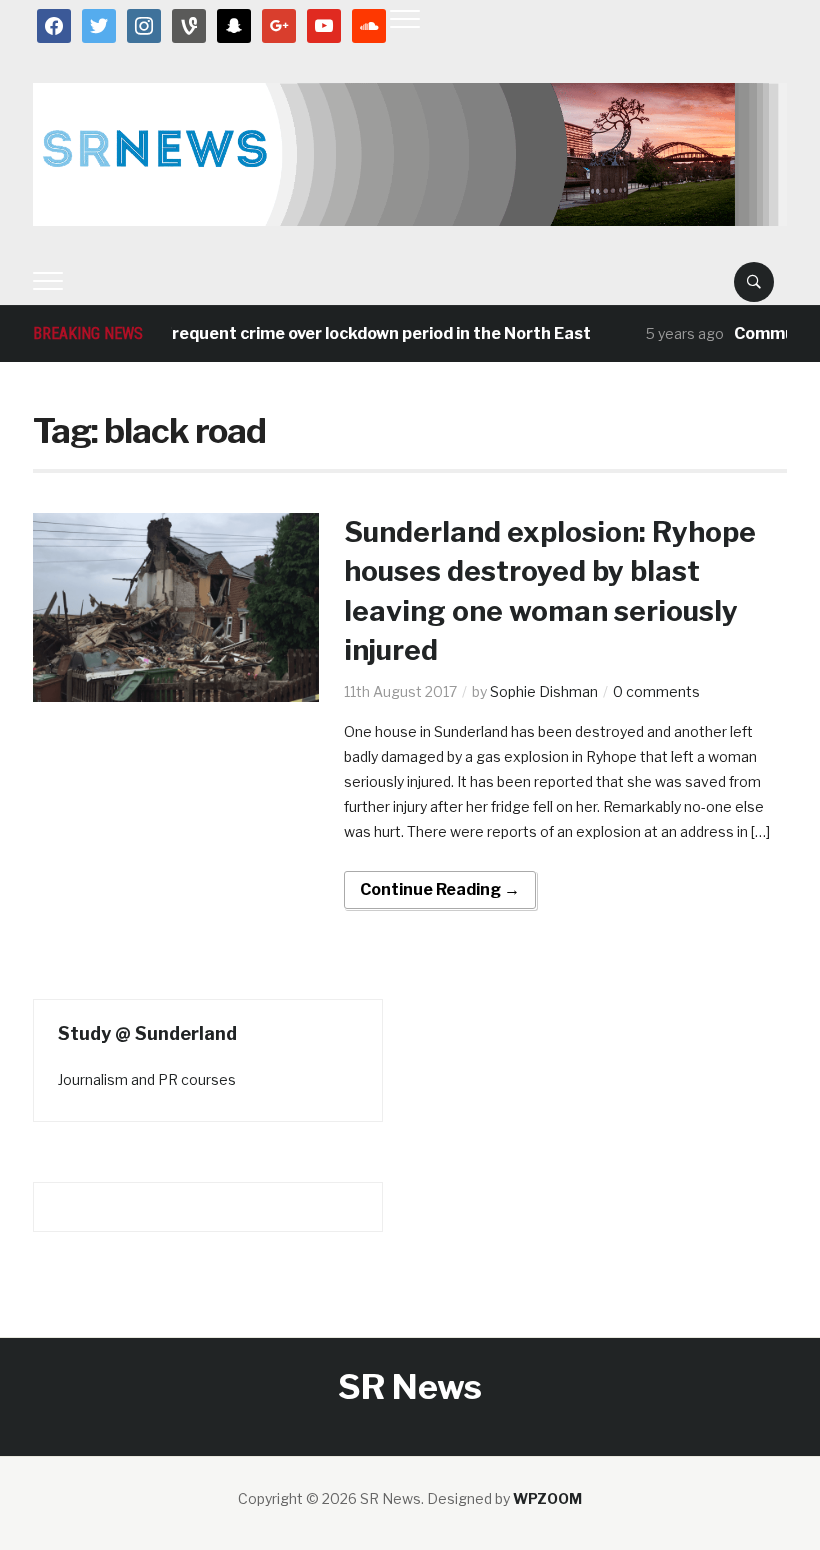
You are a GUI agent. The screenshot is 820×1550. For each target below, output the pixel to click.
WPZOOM (547, 1498)
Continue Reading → (440, 889)
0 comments (656, 691)
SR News (410, 1386)
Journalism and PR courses (147, 1079)
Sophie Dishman (544, 691)
